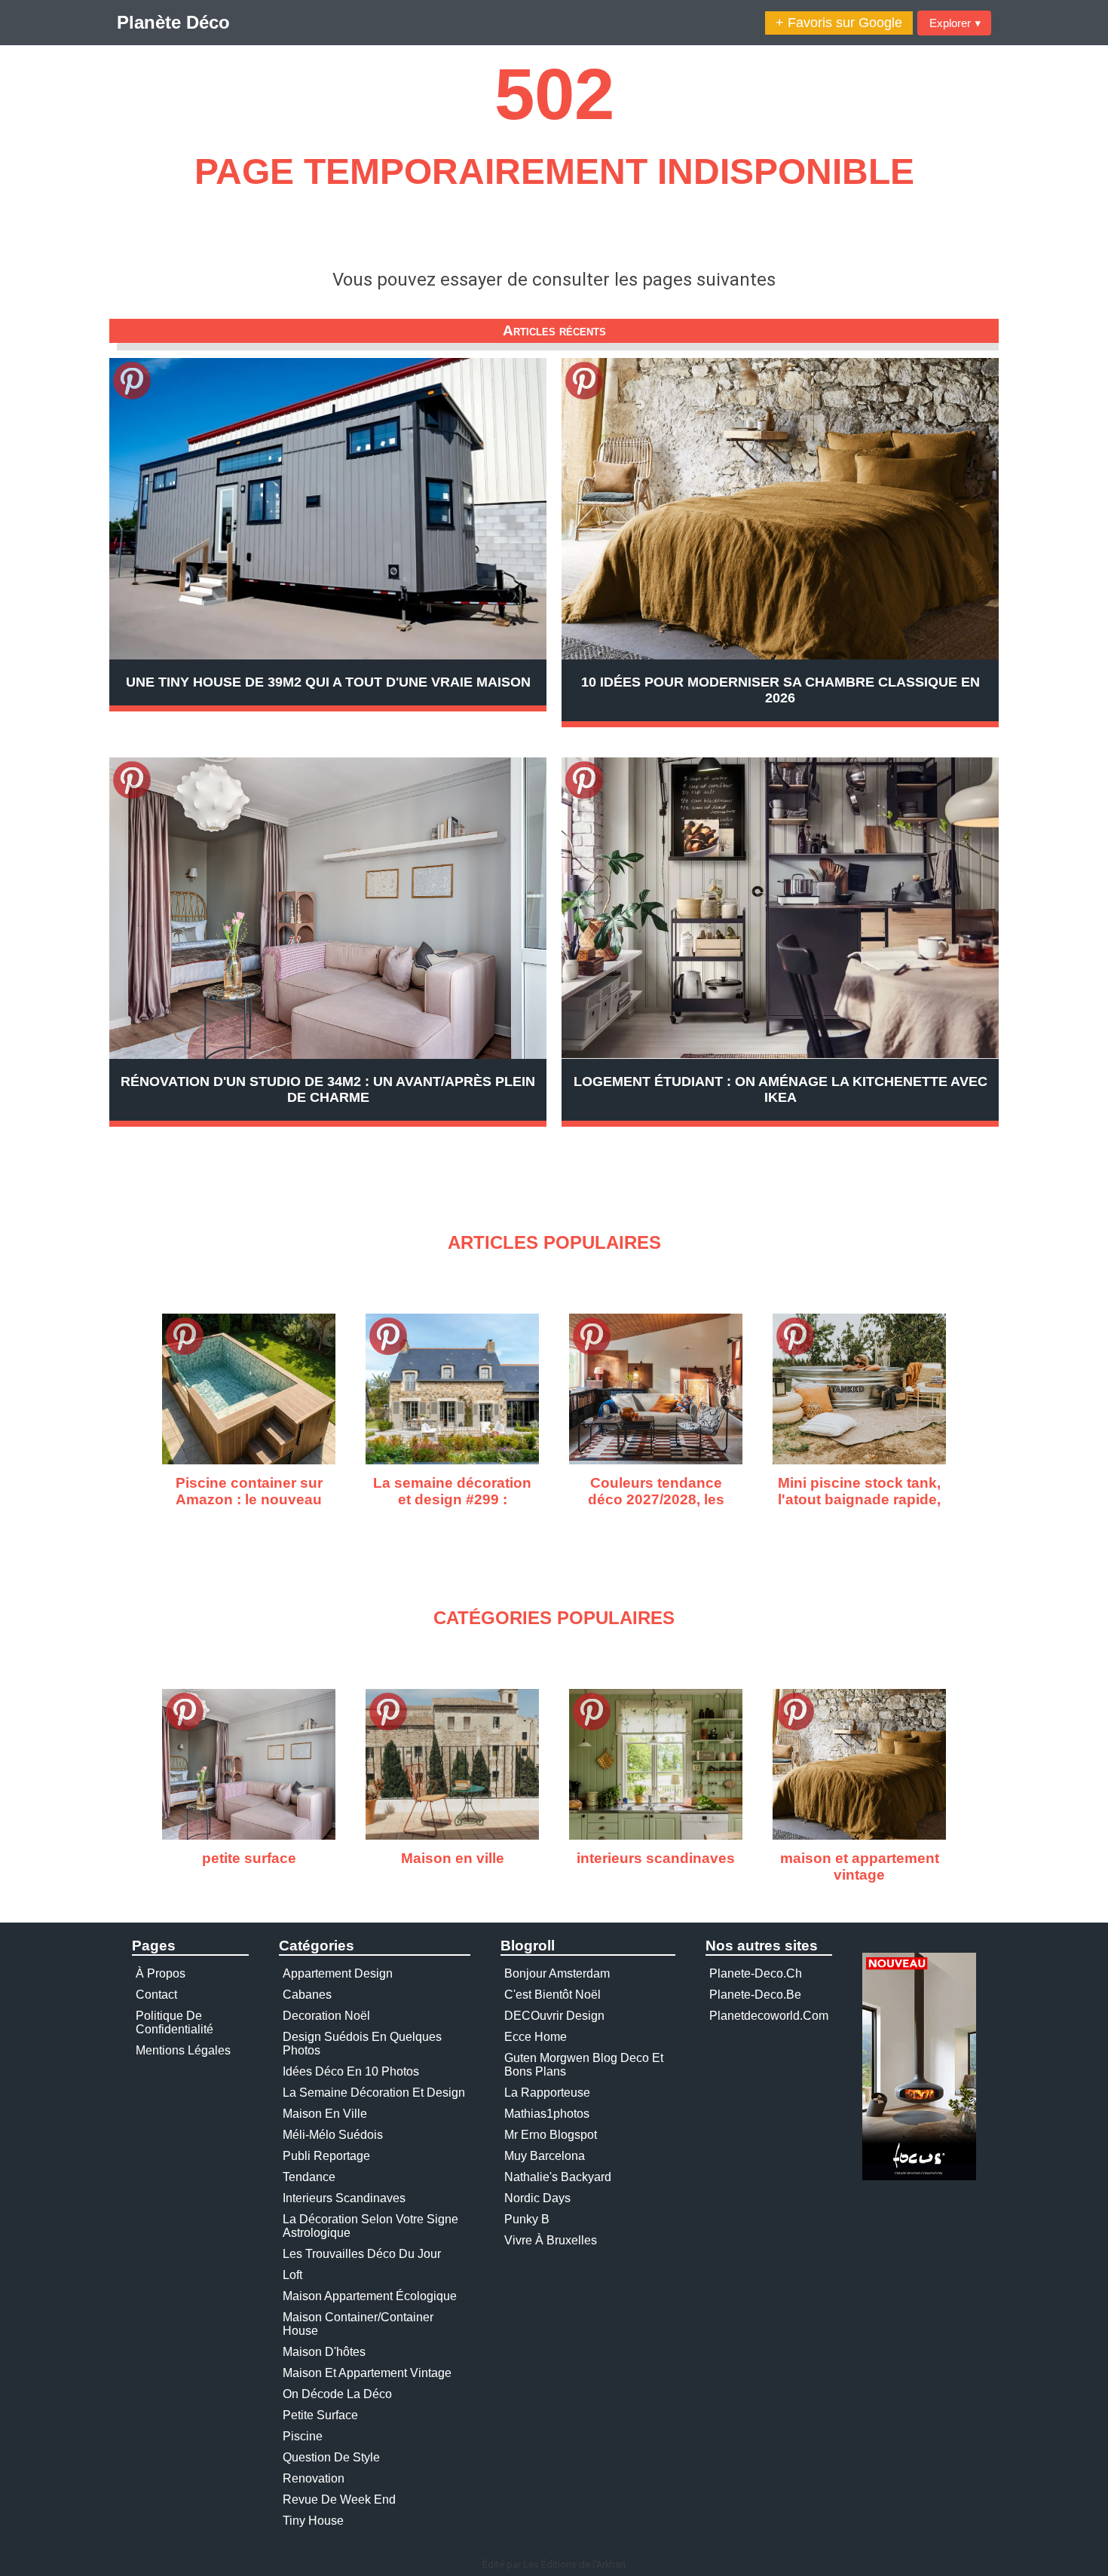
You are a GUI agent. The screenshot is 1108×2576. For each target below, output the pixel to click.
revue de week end (339, 2500)
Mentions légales (183, 2050)
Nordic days (537, 2198)
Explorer (955, 23)
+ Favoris (839, 23)
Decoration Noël (326, 2016)
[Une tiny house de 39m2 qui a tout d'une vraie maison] (328, 509)
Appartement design (338, 1973)
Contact (156, 1995)
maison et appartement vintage (367, 2373)
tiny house (313, 2521)
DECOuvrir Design (554, 2016)
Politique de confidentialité (174, 2022)
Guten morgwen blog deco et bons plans (584, 2065)
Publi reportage (326, 2156)
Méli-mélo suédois (333, 2135)
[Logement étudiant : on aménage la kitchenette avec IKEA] (780, 908)
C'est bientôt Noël (552, 1995)
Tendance (309, 2177)
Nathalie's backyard (558, 2177)
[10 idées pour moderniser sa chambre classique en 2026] (780, 509)
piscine (303, 2436)
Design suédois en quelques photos (362, 2044)
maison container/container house (358, 2324)
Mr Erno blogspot (551, 2135)
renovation (314, 2478)
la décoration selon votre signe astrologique (370, 2226)
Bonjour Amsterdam (557, 1973)
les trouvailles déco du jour (362, 2254)
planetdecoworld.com (769, 2016)
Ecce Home (536, 2037)
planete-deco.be (755, 1995)
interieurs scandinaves (344, 2198)
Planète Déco (173, 22)
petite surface (320, 2415)
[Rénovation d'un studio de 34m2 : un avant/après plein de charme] (328, 908)
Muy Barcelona (545, 2156)
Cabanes (307, 1995)
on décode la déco (337, 2394)
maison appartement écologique (370, 2296)
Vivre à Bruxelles (551, 2240)
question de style (331, 2457)
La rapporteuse (547, 2093)
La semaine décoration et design (374, 2093)
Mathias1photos (547, 2114)
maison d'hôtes (324, 2352)
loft (292, 2275)
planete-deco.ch (756, 1973)
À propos (161, 1973)
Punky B (527, 2219)
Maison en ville (325, 2114)
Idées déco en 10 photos (351, 2071)
